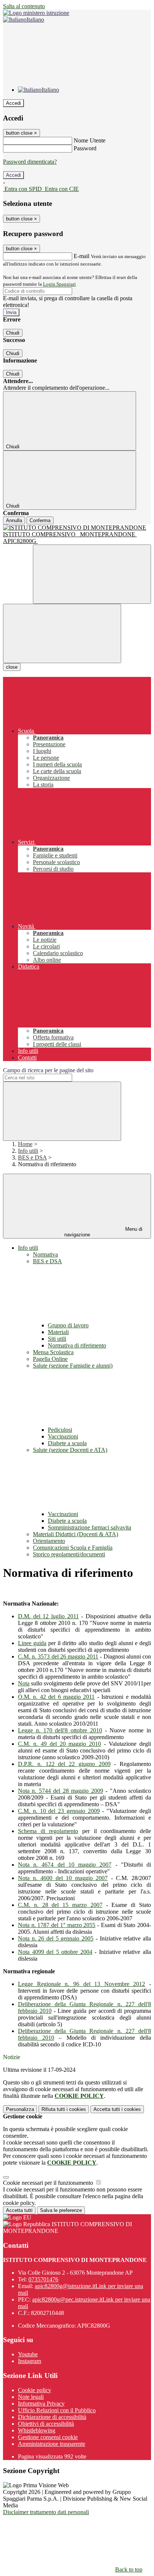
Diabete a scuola (67, 1443)
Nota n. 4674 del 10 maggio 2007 (65, 1865)
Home (25, 1144)
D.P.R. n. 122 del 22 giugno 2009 (64, 1764)
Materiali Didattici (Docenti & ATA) (76, 1534)
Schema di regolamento (48, 1831)
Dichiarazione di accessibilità (52, 2417)
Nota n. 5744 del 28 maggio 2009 (61, 1791)
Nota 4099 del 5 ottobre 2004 (55, 1952)
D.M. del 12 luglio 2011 (48, 1616)
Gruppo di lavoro (68, 1325)
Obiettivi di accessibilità (46, 2424)
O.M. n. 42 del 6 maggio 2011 (56, 1697)
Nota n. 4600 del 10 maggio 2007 (63, 1878)
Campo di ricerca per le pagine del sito (48, 1070)
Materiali (58, 1332)
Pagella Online (50, 1359)
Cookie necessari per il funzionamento (49, 2183)
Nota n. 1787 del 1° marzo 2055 (57, 1925)
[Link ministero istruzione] (36, 13)
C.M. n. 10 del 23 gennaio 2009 (59, 1811)
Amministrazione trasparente (52, 2444)
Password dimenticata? (30, 162)
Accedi (13, 103)
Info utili (28, 1151)
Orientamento (49, 1541)
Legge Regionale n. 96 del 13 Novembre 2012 (81, 1984)
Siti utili (57, 1339)
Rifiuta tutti (64, 2109)
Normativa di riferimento (77, 1345)
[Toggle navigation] (62, 633)
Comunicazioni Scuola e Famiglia (73, 1548)
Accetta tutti (117, 2109)
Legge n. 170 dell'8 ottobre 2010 (60, 1730)
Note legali (31, 2397)
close (12, 667)
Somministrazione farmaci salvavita (90, 1527)
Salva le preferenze (61, 2210)
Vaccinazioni (63, 1436)
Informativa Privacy (41, 2404)
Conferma (40, 520)
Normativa (45, 1254)
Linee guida (32, 1643)
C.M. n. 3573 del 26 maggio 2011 (58, 1656)
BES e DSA (32, 1157)
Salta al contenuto (24, 6)
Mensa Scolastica (53, 1352)
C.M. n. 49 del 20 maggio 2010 (59, 1744)
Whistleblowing (37, 2430)
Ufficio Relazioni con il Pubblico (57, 2410)
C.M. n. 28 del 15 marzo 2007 (60, 1905)
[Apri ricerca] (92, 574)
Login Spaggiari (59, 284)
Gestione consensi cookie (48, 2437)
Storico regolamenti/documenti (69, 1554)
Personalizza (20, 2109)
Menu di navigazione (104, 1232)
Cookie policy (35, 2390)
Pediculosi (60, 1430)
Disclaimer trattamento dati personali (46, 2512)
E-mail (81, 256)
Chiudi (13, 333)
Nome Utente (90, 140)
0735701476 (43, 2279)
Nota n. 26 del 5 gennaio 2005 (56, 1938)
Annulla (14, 520)
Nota (24, 1683)
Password (85, 148)
